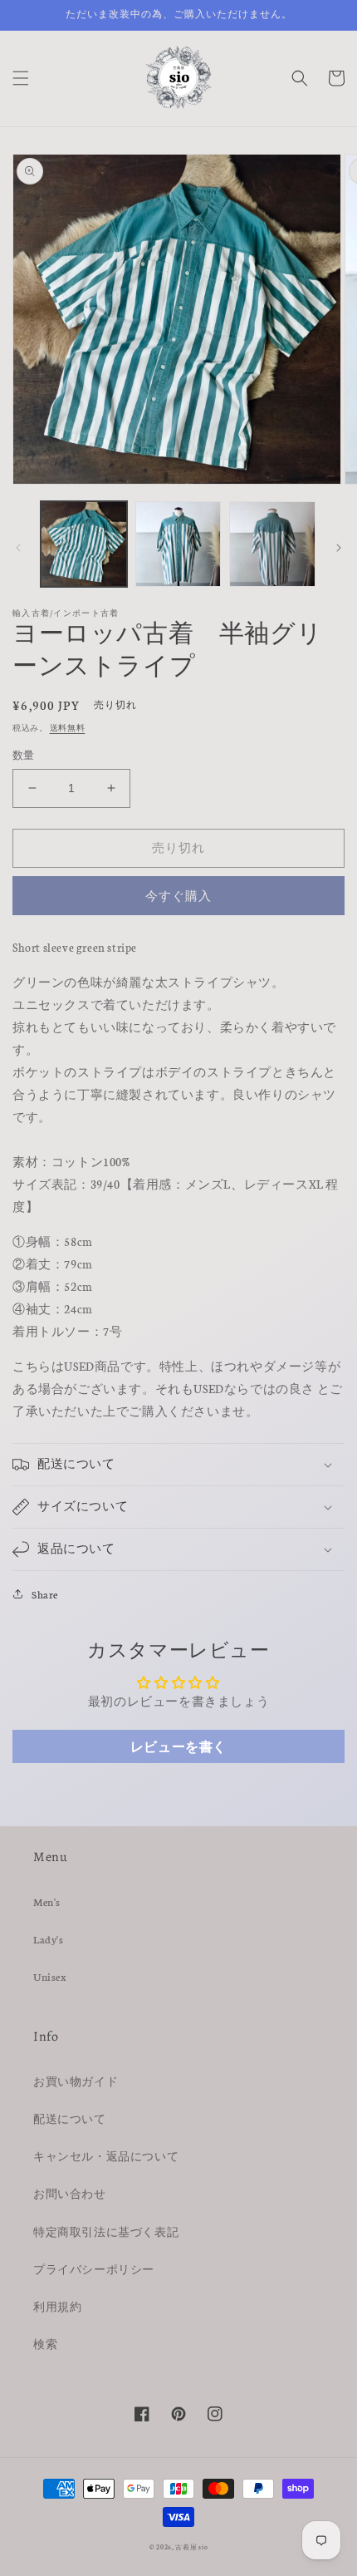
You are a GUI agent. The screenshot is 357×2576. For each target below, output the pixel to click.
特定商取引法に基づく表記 (106, 2231)
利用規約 (57, 2306)
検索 (45, 2344)
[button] (21, 78)
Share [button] (45, 1594)
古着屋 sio (191, 2546)
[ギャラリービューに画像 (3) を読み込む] (272, 544)
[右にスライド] (339, 548)
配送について (70, 2118)
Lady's (49, 1939)
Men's (47, 1901)
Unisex (50, 1976)
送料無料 (68, 727)
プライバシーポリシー (94, 2269)
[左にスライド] (18, 548)
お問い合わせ (70, 2193)
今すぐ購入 (178, 896)
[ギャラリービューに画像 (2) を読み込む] (178, 544)
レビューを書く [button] (178, 1746)
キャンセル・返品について (106, 2156)
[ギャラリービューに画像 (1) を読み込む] (84, 544)
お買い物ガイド (76, 2081)
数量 (24, 755)
